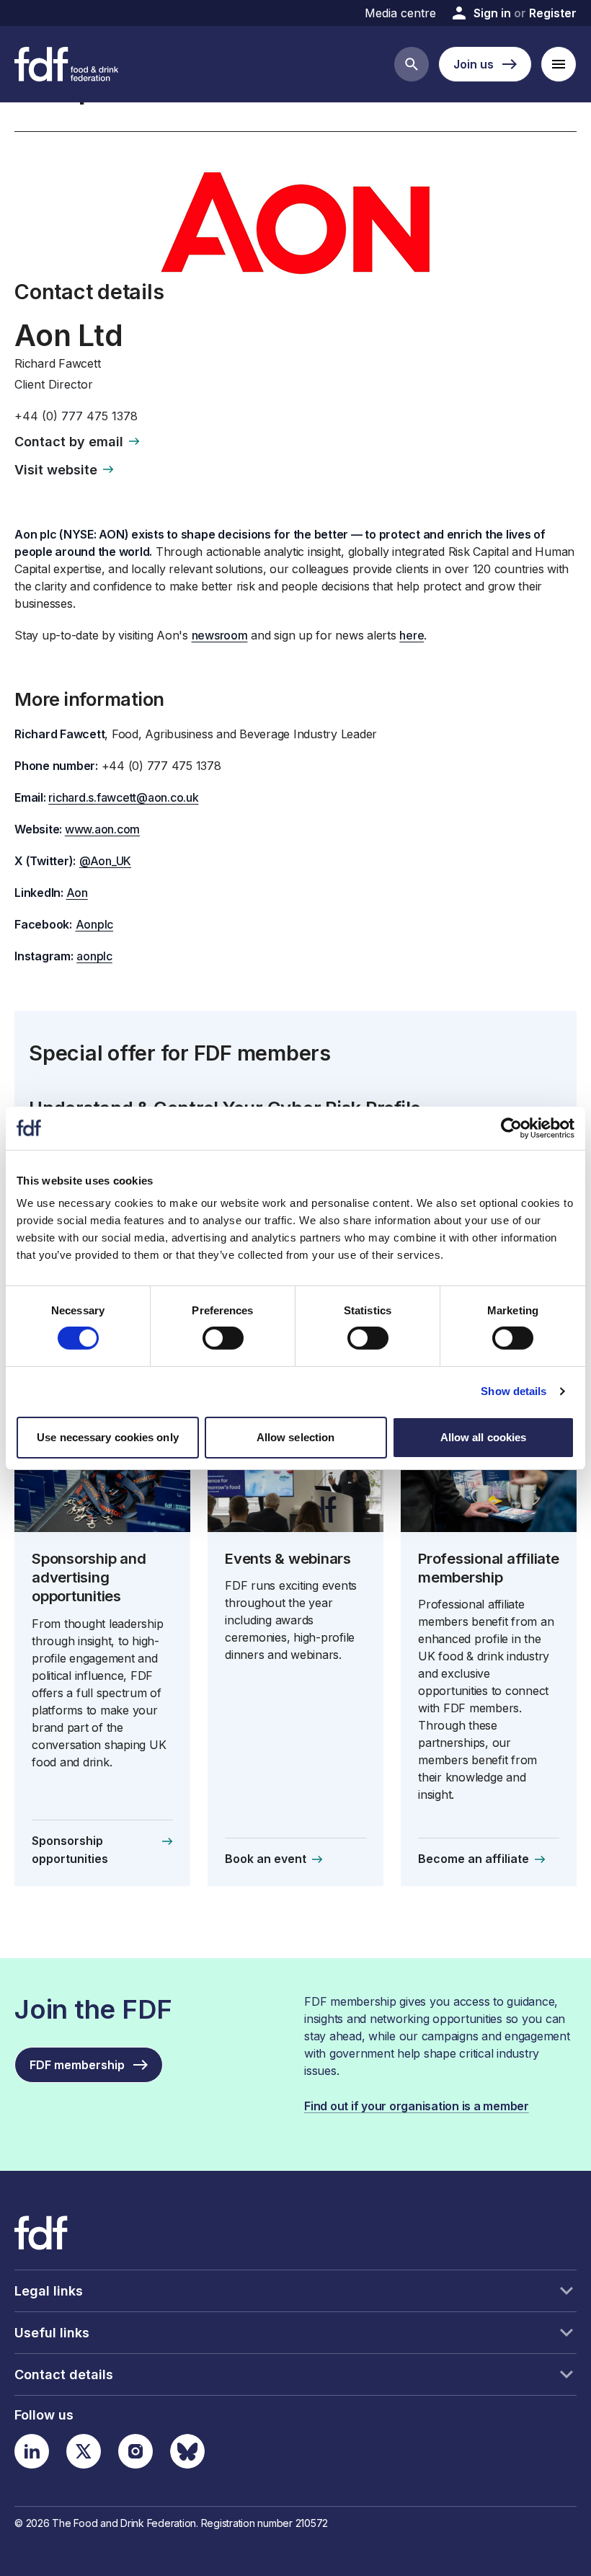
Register (553, 13)
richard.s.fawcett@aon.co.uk (123, 797)
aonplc (94, 956)
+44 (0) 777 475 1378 (76, 416)
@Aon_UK (105, 861)
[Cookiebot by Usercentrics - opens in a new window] (511, 1128)
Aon (77, 893)
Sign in (492, 13)
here (412, 635)
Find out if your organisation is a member (417, 2106)
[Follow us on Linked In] (32, 2451)
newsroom (220, 635)
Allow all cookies (484, 1437)
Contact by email (69, 442)
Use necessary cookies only (108, 1437)
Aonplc (95, 924)
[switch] (223, 1338)
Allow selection (296, 1437)
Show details (514, 1391)
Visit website (56, 470)
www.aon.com (102, 829)
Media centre (400, 13)
